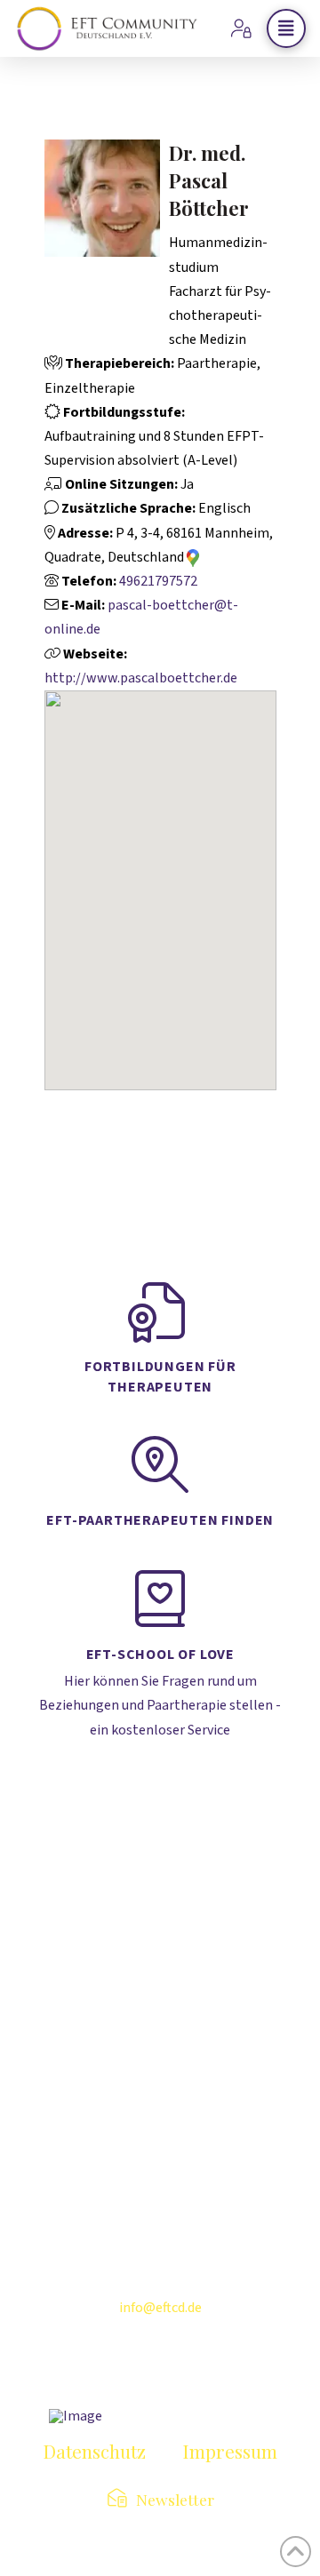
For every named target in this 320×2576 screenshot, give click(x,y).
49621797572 (158, 581)
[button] (286, 28)
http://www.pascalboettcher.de (141, 678)
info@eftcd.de (160, 2308)
